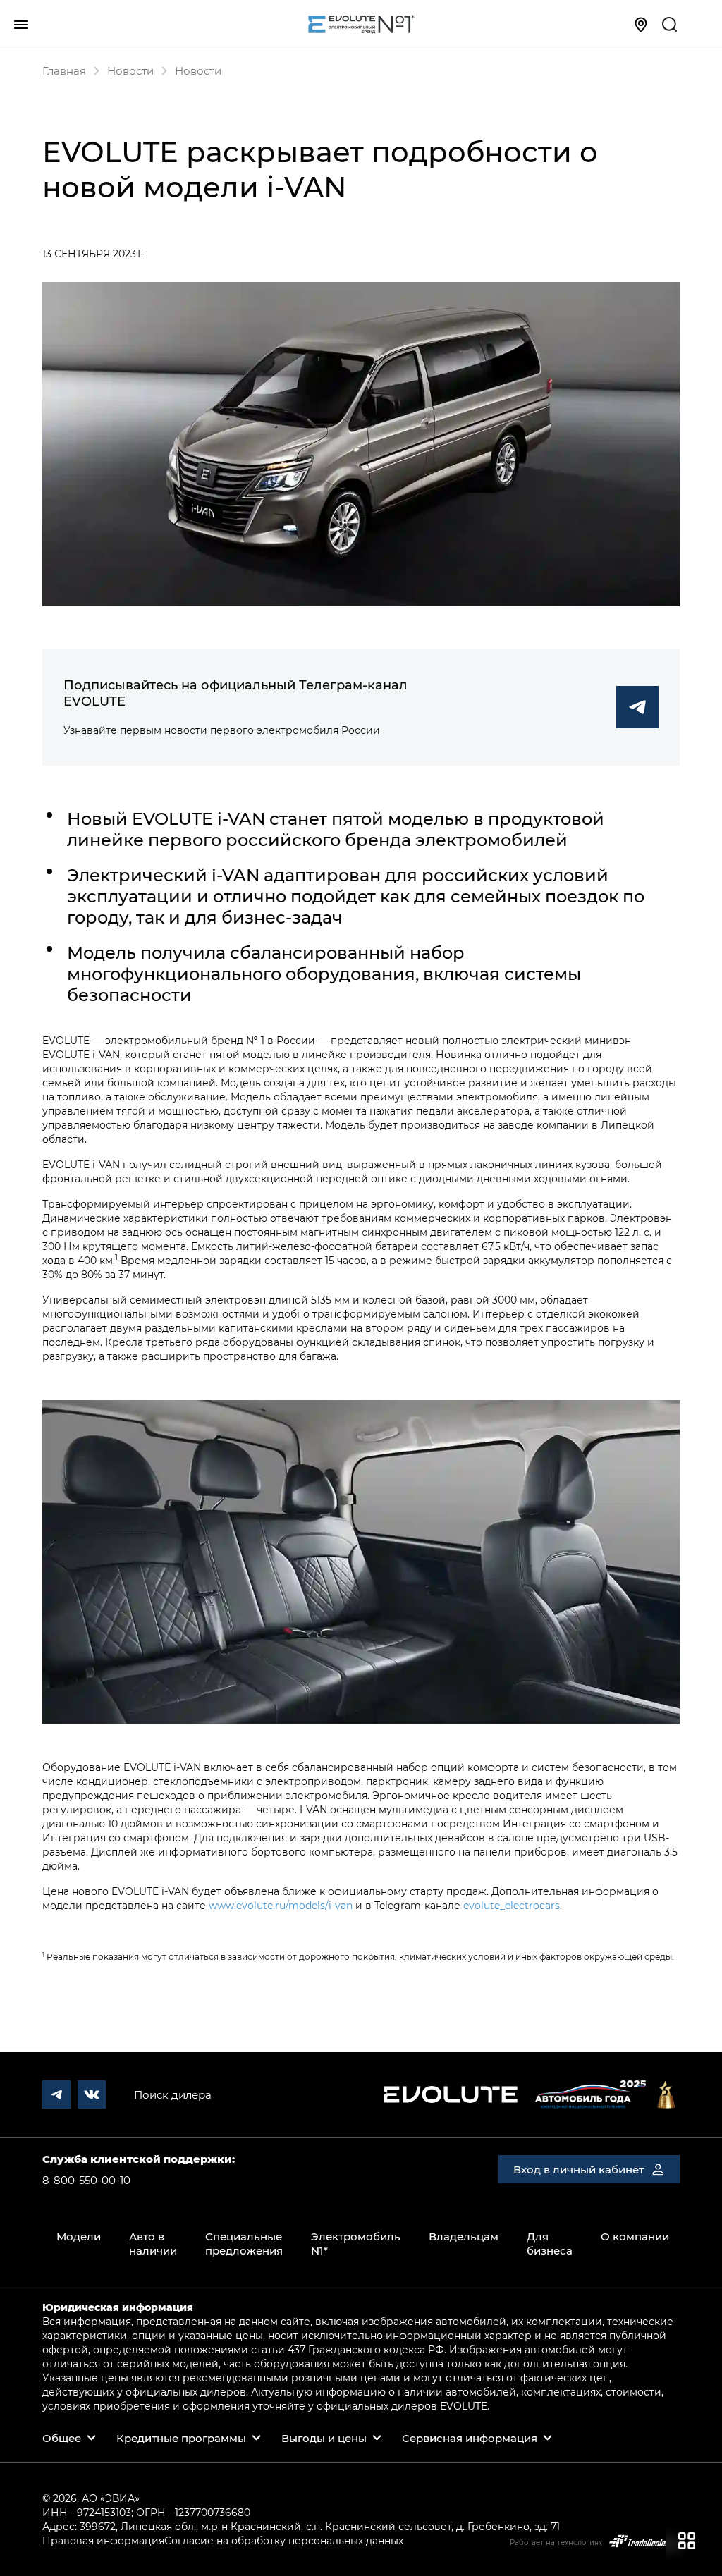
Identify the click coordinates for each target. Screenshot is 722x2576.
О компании (635, 2236)
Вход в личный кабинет (579, 2169)
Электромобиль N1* (356, 2243)
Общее (62, 2438)
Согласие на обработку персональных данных (284, 2540)
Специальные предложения (244, 2243)
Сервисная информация (470, 2438)
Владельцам (464, 2236)
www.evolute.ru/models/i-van (281, 1905)
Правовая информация (103, 2540)
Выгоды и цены (324, 2438)
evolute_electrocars (512, 1905)
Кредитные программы (181, 2438)
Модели (79, 2236)
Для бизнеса (550, 2243)
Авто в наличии (153, 2243)
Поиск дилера (173, 2094)
